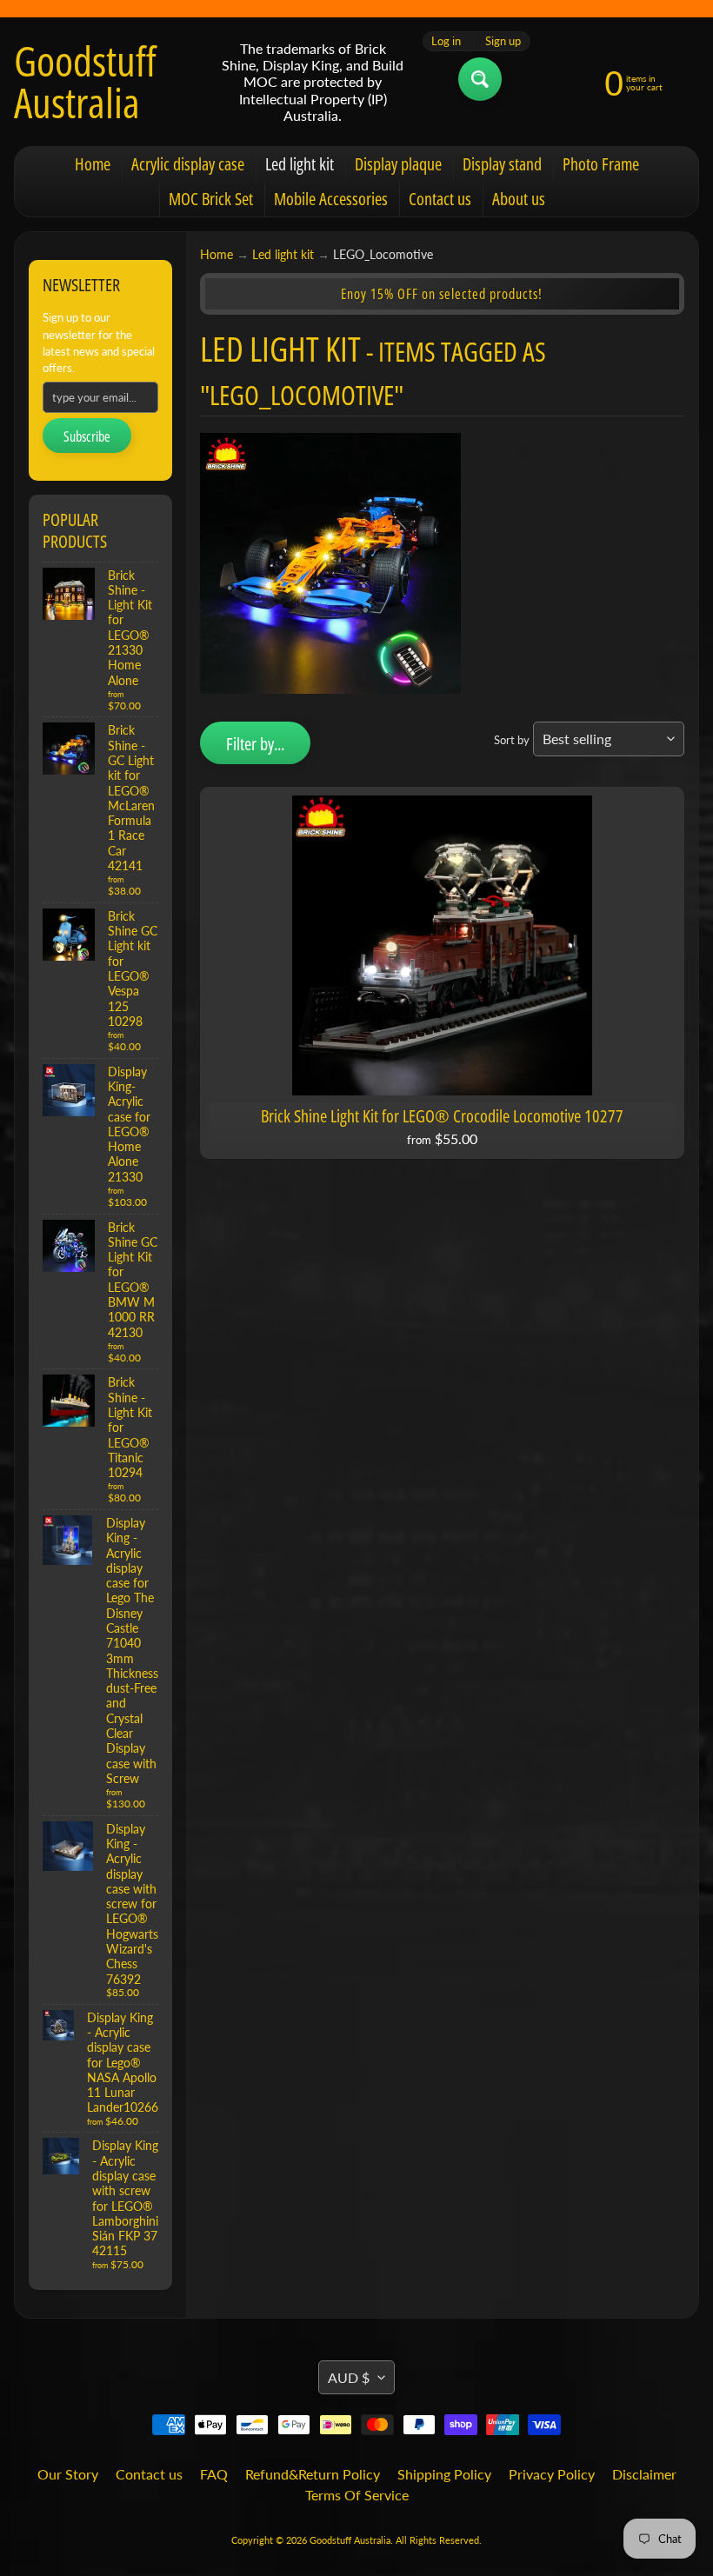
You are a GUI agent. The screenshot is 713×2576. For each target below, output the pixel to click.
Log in (446, 41)
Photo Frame (601, 164)
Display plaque (398, 164)
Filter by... (255, 744)
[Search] (480, 79)
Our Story (68, 2474)
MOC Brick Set (211, 199)
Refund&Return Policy (313, 2474)
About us (519, 199)
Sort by (512, 740)
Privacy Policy (552, 2474)
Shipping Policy (444, 2474)
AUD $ (349, 2377)
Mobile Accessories (331, 199)
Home (93, 164)
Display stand (502, 164)
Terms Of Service (357, 2495)
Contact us (440, 199)
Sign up (503, 41)
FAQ (214, 2474)
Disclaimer (644, 2474)
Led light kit (300, 164)
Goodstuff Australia (85, 82)
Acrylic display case (188, 164)
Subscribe (87, 436)
